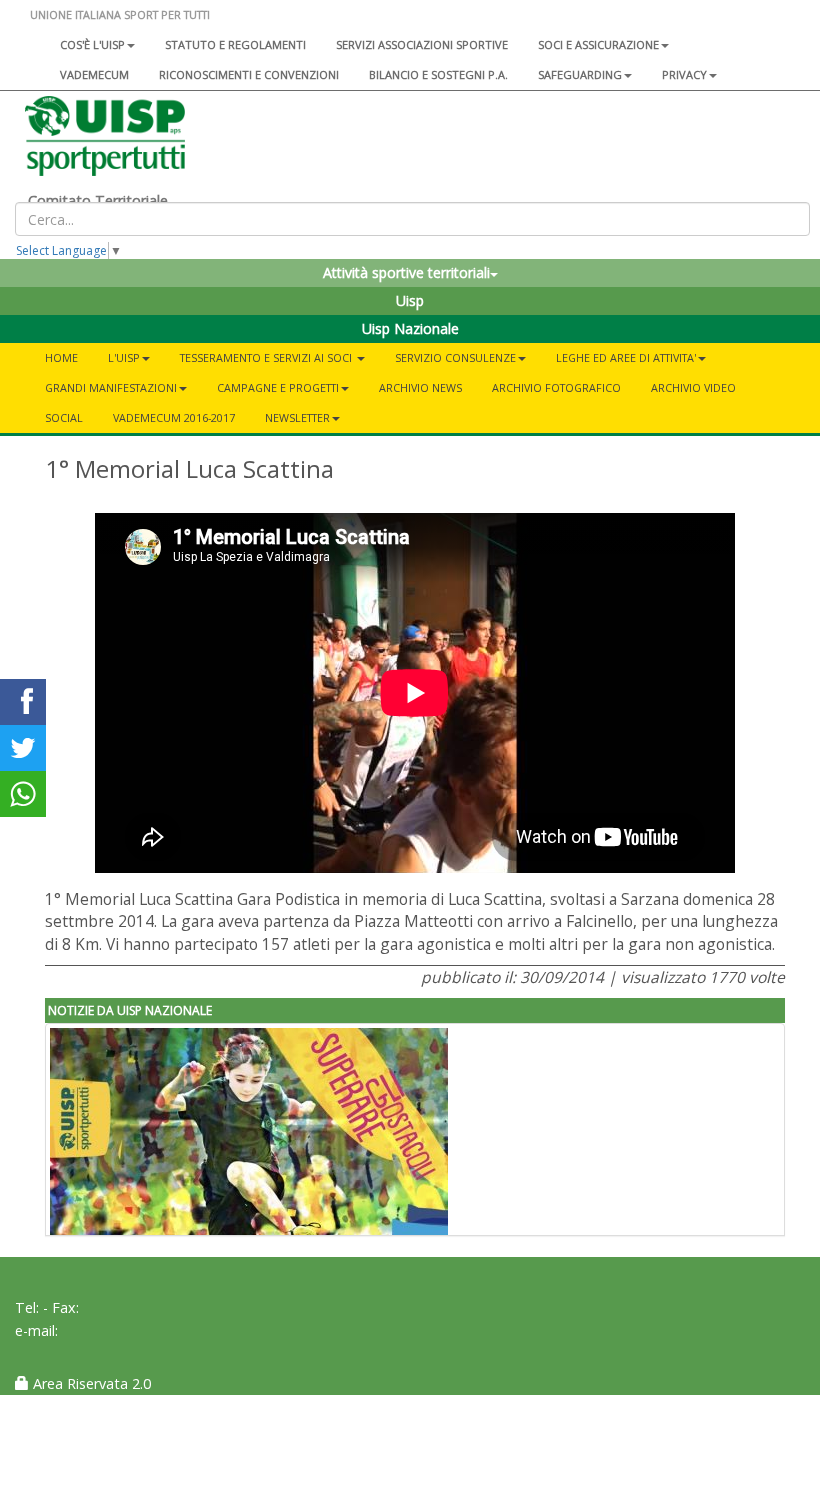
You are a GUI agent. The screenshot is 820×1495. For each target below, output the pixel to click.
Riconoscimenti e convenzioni (249, 74)
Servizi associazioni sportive (422, 44)
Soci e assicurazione (598, 44)
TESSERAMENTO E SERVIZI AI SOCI (267, 357)
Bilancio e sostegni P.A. (438, 74)
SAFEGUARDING (580, 74)
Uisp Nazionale (410, 328)
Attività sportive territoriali (406, 272)
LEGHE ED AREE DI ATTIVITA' (626, 357)
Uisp (410, 300)
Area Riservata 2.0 (90, 1383)
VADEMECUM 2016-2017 (174, 417)
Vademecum (94, 74)
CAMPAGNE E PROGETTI (278, 387)
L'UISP (124, 357)
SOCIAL (64, 417)
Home (61, 357)
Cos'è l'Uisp (92, 44)
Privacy (684, 74)
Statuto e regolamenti (235, 44)
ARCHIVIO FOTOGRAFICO (556, 387)
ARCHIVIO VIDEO (693, 387)
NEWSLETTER (297, 417)
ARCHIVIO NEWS (420, 387)
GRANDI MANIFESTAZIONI (111, 387)
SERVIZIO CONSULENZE (455, 357)
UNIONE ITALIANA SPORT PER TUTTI (120, 14)
